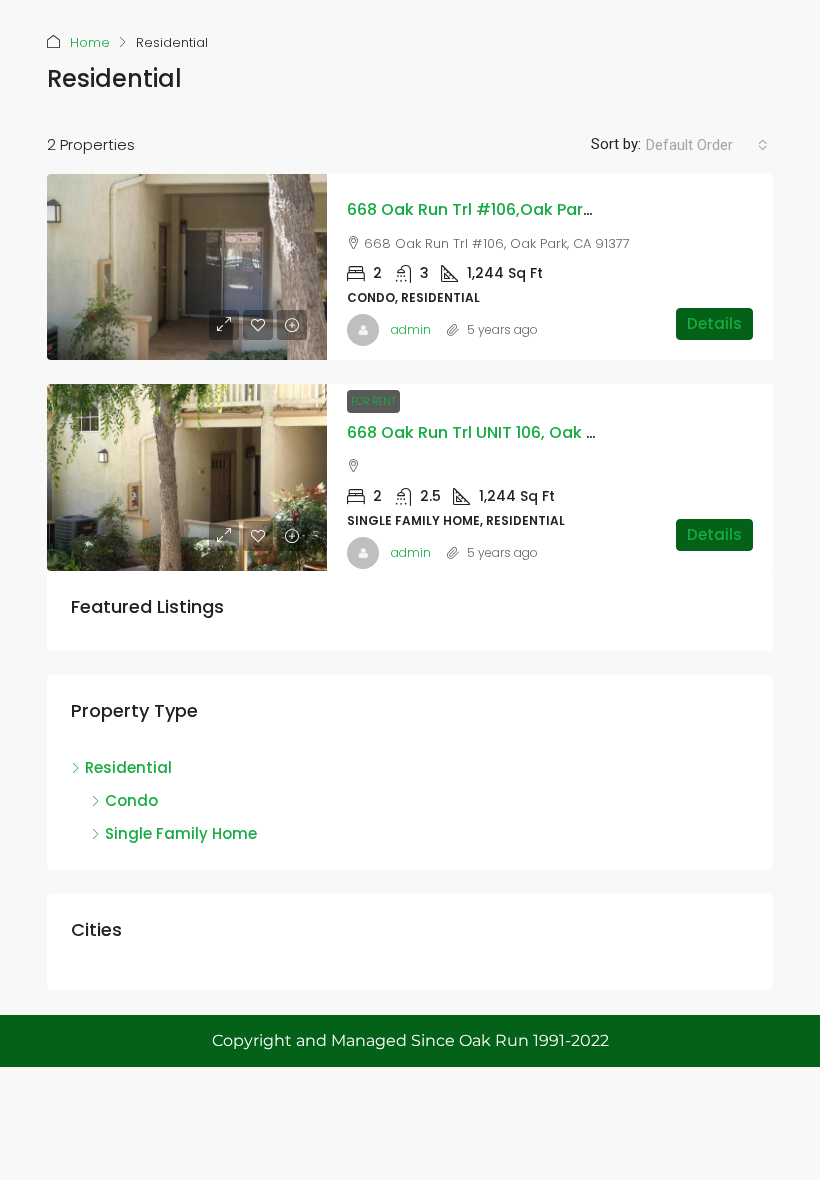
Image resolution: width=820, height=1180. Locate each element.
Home (90, 42)
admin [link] (411, 329)
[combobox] (707, 145)
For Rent (373, 401)
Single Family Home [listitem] (181, 833)
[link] (187, 267)
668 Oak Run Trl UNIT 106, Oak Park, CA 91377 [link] (524, 432)
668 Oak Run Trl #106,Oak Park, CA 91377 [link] (510, 209)
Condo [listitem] (131, 800)
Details (714, 323)
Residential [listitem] (128, 767)
